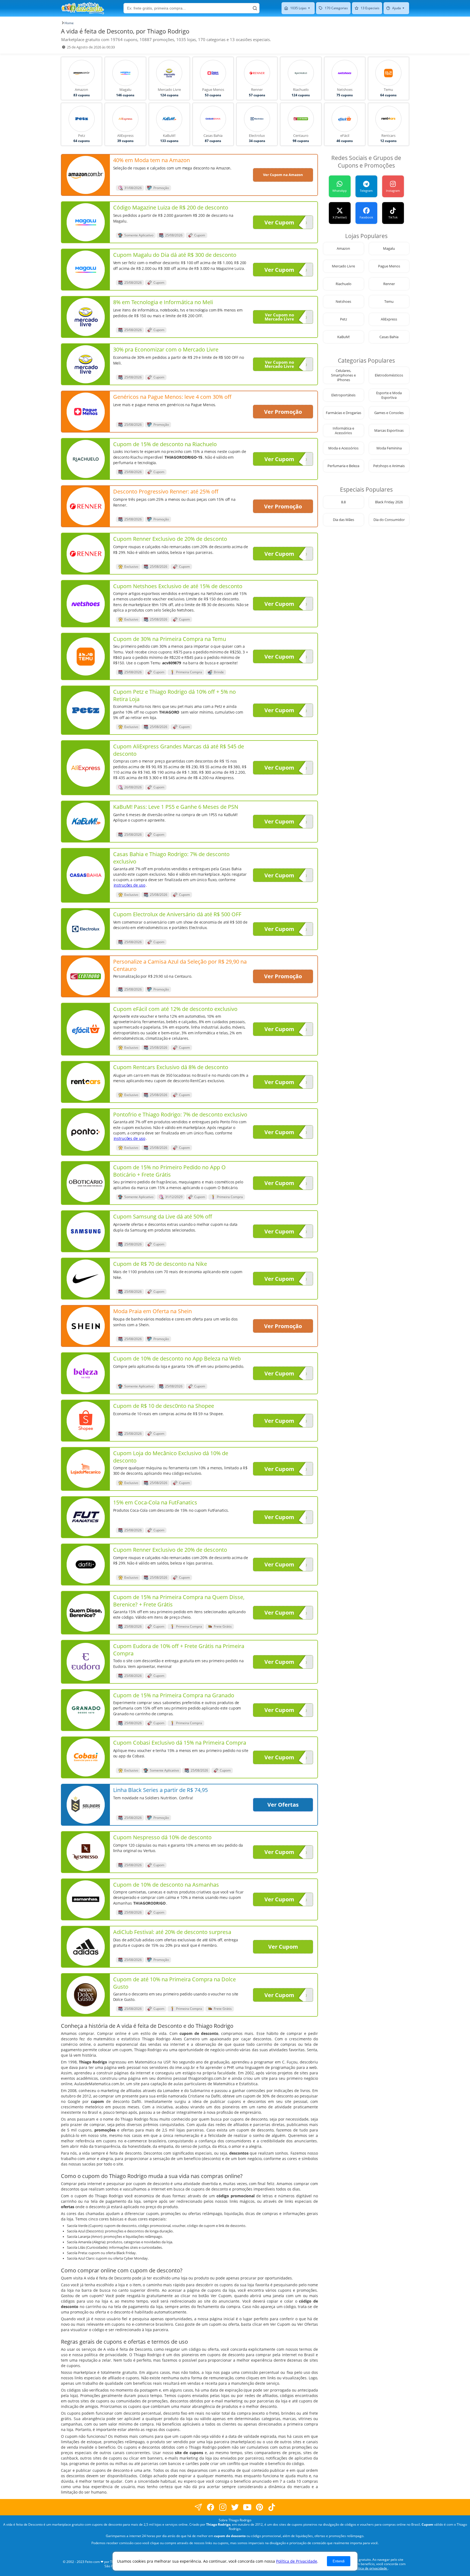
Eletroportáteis (343, 395)
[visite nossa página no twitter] (235, 2507)
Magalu (389, 249)
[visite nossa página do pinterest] (260, 2507)
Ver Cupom (279, 222)
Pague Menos (389, 266)
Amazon (343, 249)
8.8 (343, 502)
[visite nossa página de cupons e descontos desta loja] (86, 175)
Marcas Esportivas (389, 431)
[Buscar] (255, 8)
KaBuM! (344, 337)
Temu (389, 302)
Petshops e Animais (389, 466)
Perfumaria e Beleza (343, 466)
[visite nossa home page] (83, 8)
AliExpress (389, 319)
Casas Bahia (389, 337)
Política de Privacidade (297, 2561)
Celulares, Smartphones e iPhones (343, 375)
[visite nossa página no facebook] (198, 2507)
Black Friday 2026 (389, 502)
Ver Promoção (283, 412)
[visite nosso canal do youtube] (247, 2507)
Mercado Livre (343, 266)
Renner (389, 284)
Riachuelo (344, 284)
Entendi (339, 2561)
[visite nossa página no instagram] (223, 2507)
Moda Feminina (389, 448)
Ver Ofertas (283, 1805)
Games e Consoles (389, 413)
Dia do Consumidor (389, 520)
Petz (344, 319)
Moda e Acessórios (343, 448)
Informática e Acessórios (343, 431)
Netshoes (343, 302)
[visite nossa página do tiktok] (272, 2507)
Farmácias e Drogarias (344, 413)
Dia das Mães (344, 520)
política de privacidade (370, 2568)
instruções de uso (130, 885)
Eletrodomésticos (389, 375)
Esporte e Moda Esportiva (389, 395)
